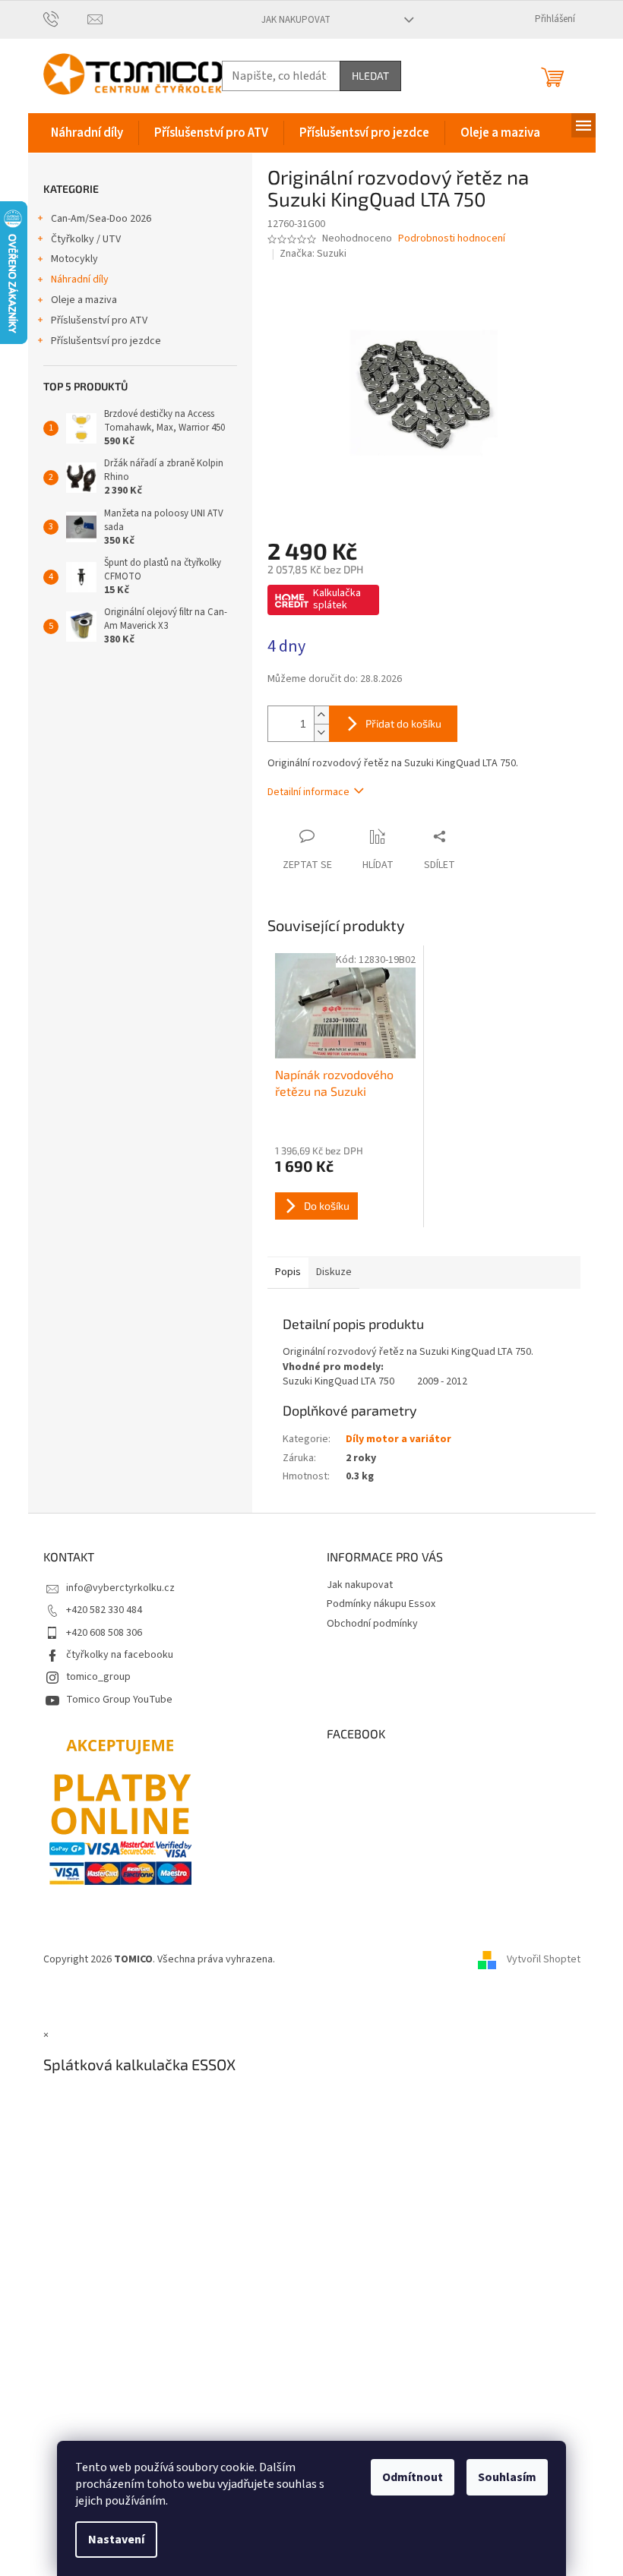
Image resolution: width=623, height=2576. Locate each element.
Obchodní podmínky (372, 1624)
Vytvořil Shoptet (544, 1959)
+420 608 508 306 (104, 1633)
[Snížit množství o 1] (321, 732)
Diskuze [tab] (334, 1272)
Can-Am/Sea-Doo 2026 (101, 219)
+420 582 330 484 (104, 1610)
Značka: (313, 254)
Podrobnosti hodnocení (452, 239)
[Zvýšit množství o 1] (321, 715)
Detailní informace (308, 792)
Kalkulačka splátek (337, 599)
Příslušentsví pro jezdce (106, 341)
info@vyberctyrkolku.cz (120, 1588)
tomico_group (98, 1677)
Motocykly (74, 259)
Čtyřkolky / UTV (86, 239)
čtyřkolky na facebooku (120, 1655)
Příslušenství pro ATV (99, 320)
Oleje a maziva (84, 300)
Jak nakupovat (296, 20)
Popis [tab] (288, 1272)
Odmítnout (413, 2477)
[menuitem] (87, 133)
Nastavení (116, 2540)
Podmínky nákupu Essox (381, 1604)
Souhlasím (507, 2477)
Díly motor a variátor (398, 1439)
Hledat (370, 76)
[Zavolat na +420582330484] (66, 19)
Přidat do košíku (403, 723)
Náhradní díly (80, 279)
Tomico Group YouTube (119, 1700)
